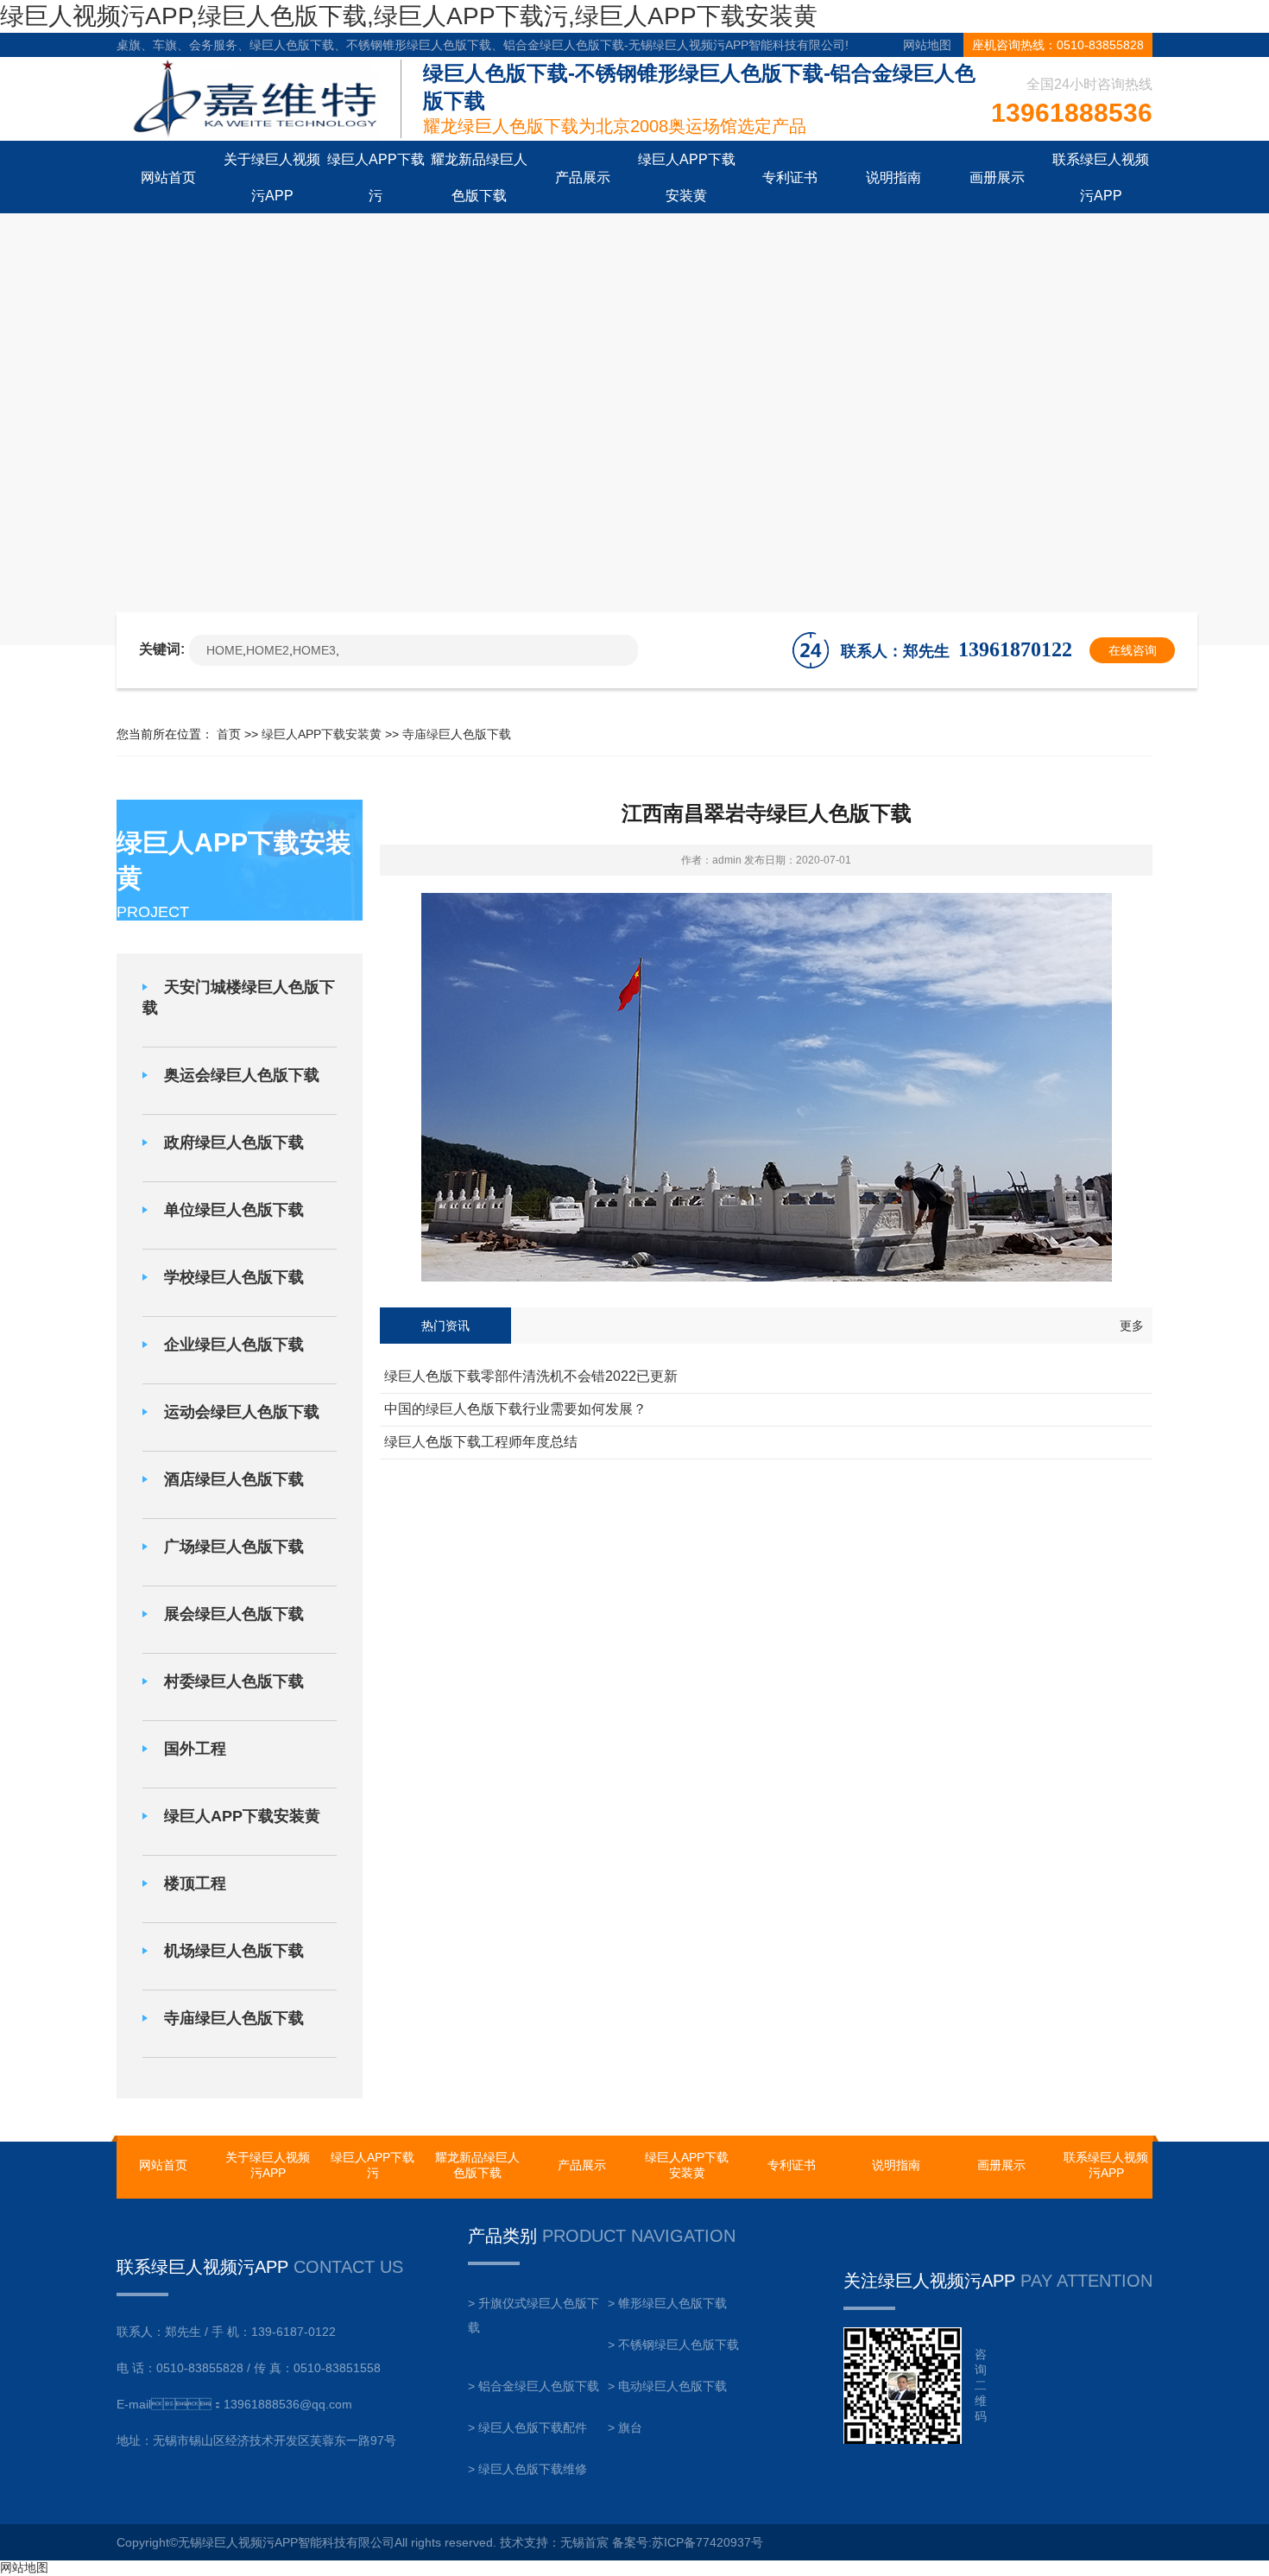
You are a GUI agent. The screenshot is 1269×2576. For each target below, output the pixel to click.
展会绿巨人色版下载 (234, 1614)
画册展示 (1001, 2165)
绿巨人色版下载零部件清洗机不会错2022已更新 (531, 1376)
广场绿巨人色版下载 (234, 1547)
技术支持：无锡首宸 (554, 2542)
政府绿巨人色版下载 (234, 1142)
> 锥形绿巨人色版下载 (667, 2303)
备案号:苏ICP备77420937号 (688, 2542)
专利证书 (792, 2165)
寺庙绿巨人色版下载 (457, 734)
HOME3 (314, 650)
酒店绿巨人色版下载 (234, 1479)
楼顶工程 (195, 1883)
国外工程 (195, 1749)
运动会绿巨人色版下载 (242, 1412)
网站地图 (927, 45)
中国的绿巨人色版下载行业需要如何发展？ (515, 1409)
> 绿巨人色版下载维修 (527, 2469)
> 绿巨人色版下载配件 (527, 2427)
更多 (1132, 1326)
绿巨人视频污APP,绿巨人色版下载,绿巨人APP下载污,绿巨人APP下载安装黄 (409, 16)
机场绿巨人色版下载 (234, 1951)
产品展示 (582, 2165)
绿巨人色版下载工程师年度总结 (481, 1442)
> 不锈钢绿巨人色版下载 (673, 2345)
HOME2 (268, 650)
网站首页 (163, 2165)
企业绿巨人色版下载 (234, 1345)
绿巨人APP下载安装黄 (322, 734)
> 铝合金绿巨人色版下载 (533, 2386)
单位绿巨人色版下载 (234, 1210)
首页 (229, 734)
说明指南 (896, 2165)
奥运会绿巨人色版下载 (242, 1075)
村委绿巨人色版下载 (234, 1681)
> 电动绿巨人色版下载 (667, 2386)
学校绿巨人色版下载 (234, 1277)
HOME (224, 650)
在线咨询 (1133, 650)
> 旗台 (625, 2427)
